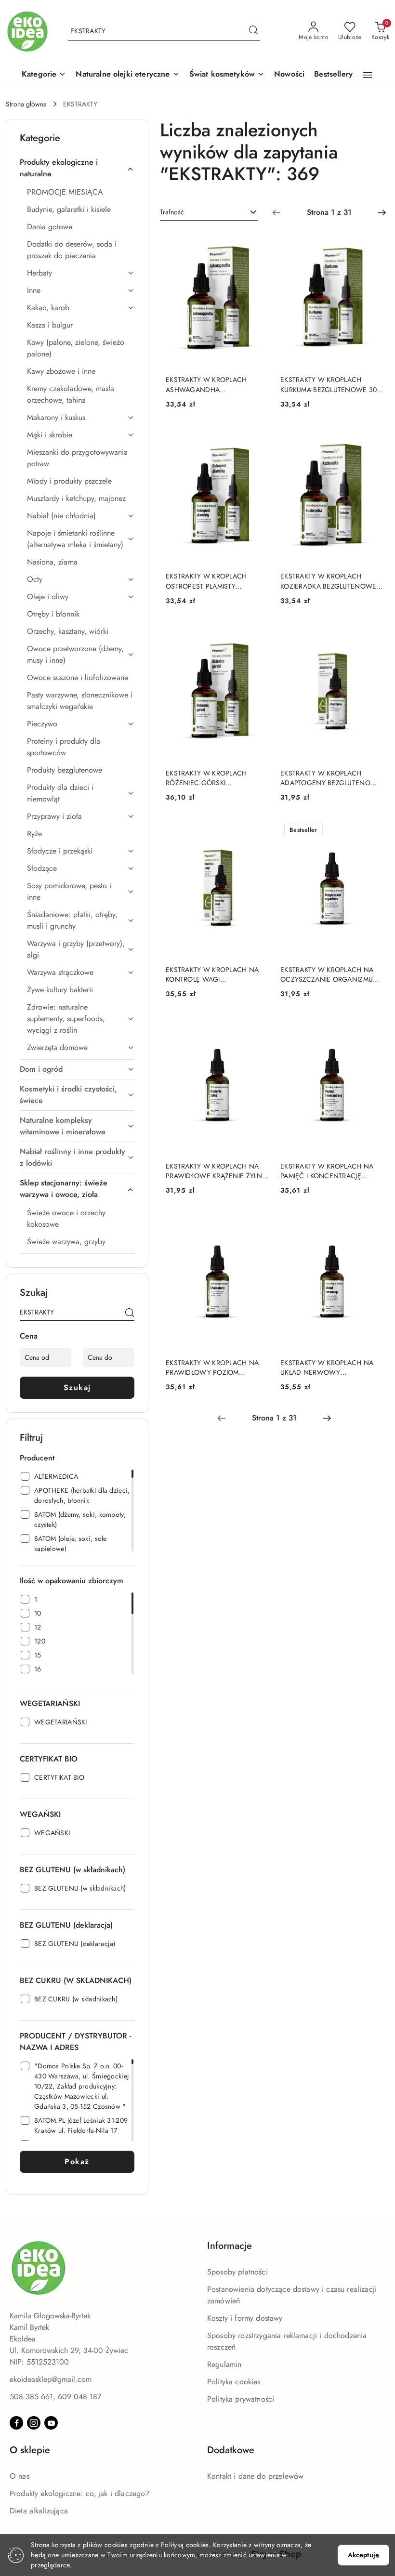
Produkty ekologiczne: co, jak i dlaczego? (80, 2493)
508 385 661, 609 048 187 (55, 2397)
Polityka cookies (234, 2382)
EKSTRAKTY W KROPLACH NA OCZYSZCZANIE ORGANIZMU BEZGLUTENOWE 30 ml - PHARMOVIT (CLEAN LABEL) (327, 974)
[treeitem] (77, 168)
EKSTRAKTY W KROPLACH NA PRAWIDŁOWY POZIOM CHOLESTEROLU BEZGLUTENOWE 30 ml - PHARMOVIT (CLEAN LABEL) (212, 1367)
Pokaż (77, 2162)
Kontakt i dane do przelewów (255, 2476)
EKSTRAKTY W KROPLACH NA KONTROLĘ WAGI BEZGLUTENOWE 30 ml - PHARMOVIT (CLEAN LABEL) (212, 974)
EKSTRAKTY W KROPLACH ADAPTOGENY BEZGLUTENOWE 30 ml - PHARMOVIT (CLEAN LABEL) (331, 778)
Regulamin (224, 2364)
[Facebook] (16, 2423)
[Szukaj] (130, 1314)
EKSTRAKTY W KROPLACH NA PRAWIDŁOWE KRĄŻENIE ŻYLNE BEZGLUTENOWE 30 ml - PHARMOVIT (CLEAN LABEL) (216, 1171)
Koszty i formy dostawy (245, 2318)
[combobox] (209, 212)
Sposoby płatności (237, 2272)
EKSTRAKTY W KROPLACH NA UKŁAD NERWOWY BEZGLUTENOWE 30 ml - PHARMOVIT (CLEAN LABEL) (327, 1367)
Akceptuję (363, 2555)
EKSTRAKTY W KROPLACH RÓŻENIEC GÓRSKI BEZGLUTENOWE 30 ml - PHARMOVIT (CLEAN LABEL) (209, 778)
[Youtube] (51, 2423)
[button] (44, 75)
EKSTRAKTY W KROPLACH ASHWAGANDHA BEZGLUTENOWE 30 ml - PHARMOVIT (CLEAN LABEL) (209, 384)
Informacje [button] (230, 2246)
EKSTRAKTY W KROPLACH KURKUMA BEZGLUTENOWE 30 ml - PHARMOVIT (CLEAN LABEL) (330, 384)
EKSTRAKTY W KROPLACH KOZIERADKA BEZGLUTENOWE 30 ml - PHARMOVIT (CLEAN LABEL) (328, 581)
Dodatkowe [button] (231, 2450)
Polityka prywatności (241, 2399)
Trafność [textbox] (172, 212)
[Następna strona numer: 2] (382, 212)
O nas (20, 2476)
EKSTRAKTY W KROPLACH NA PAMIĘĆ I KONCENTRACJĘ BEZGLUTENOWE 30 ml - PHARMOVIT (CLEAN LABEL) (327, 1171)
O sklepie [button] (30, 2450)
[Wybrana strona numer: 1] (329, 212)
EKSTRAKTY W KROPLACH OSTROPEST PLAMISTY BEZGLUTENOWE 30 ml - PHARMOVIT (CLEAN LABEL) (209, 581)
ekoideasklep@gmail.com (51, 2379)
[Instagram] (34, 2423)
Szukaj (77, 1387)
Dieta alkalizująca (39, 2511)
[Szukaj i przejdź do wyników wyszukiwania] (253, 31)
